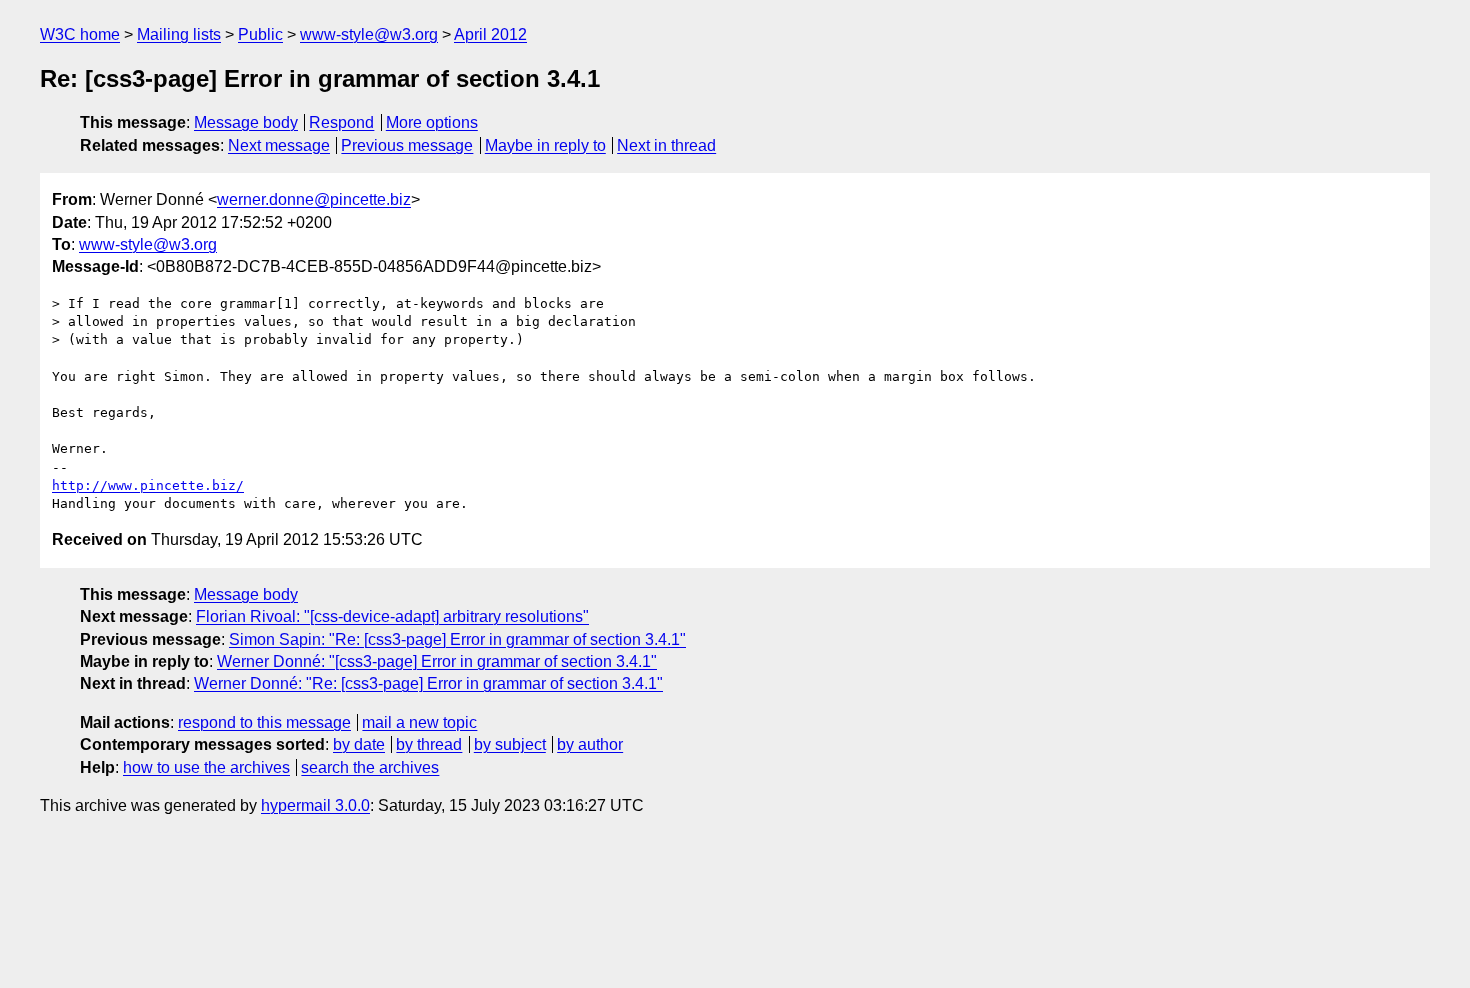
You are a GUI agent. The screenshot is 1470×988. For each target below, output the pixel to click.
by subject (510, 744)
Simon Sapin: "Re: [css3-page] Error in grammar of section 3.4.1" (457, 639)
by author (590, 744)
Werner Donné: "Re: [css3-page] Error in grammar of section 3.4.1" (428, 683)
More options (432, 122)
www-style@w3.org (369, 34)
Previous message (407, 145)
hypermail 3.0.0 (315, 805)
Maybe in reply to (545, 145)
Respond (341, 122)
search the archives (370, 767)
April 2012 (490, 34)
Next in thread (666, 145)
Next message (279, 145)
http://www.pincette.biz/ (148, 485)
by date (359, 744)
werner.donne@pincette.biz (314, 199)
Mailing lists (179, 34)
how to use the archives (206, 767)
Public (260, 34)
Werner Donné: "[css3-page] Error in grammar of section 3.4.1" (437, 661)
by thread (429, 744)
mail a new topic (419, 722)
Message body (246, 122)
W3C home (80, 34)
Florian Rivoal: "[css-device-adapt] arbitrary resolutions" (392, 616)
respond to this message (264, 722)
